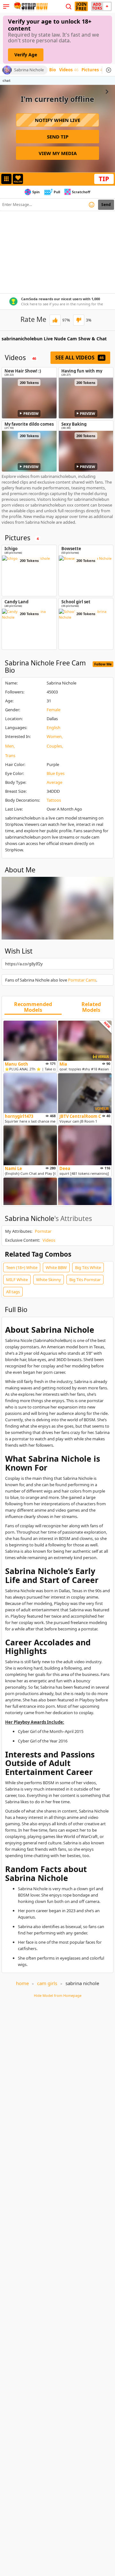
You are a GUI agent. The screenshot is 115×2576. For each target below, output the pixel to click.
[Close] (109, 70)
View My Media (58, 153)
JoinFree (81, 6)
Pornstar (43, 1231)
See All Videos (80, 358)
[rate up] (55, 320)
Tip (104, 179)
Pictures (92, 70)
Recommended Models (33, 1007)
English (54, 727)
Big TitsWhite (88, 1267)
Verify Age (26, 55)
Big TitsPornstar (85, 1280)
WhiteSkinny (49, 1280)
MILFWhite (17, 1280)
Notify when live (57, 120)
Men (9, 746)
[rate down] (79, 320)
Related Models (91, 1007)
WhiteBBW (56, 1267)
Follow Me (103, 664)
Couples (54, 746)
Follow (18, 182)
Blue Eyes (56, 773)
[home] (31, 6)
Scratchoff (81, 192)
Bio (53, 70)
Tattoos (54, 800)
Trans (10, 756)
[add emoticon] (92, 205)
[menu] (6, 6)
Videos (69, 70)
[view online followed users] (69, 7)
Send (106, 205)
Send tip (58, 137)
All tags (13, 1292)
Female (54, 710)
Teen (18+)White (22, 1267)
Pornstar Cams (82, 980)
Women (54, 736)
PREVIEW (31, 413)
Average (54, 782)
